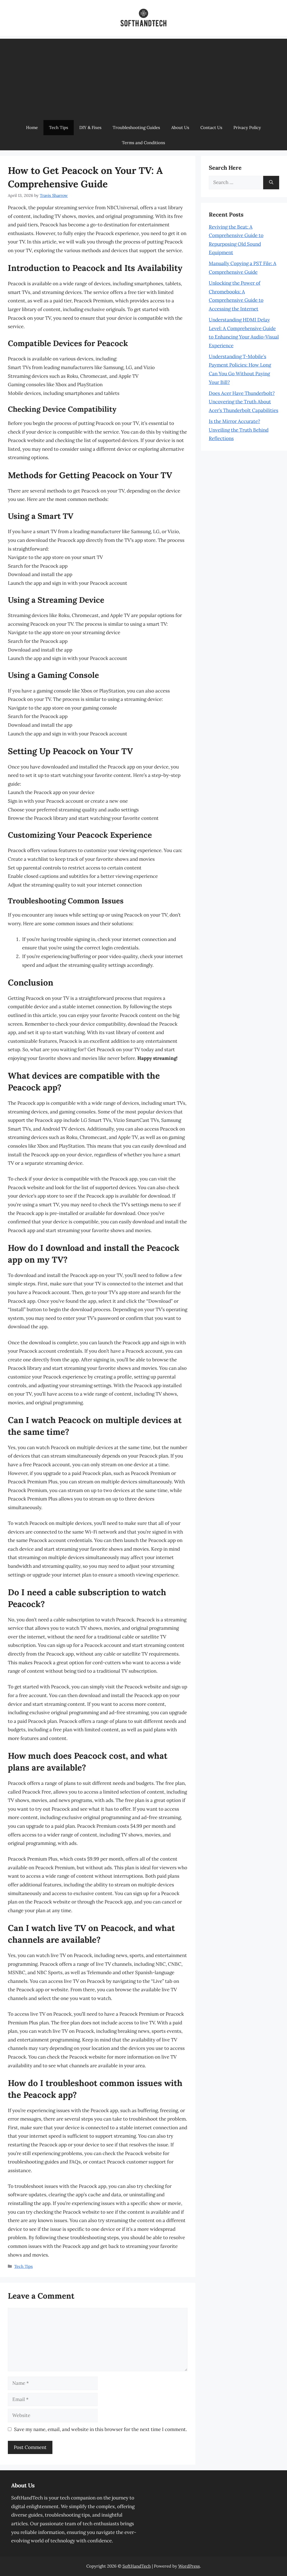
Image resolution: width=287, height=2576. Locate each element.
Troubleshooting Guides (136, 127)
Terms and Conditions (143, 143)
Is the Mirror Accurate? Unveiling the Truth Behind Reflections (239, 430)
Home (32, 127)
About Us (180, 127)
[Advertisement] (143, 78)
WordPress (189, 2566)
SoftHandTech (137, 2566)
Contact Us (211, 127)
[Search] (271, 183)
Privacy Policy (247, 127)
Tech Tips (59, 127)
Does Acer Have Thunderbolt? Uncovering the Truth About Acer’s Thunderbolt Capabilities (244, 402)
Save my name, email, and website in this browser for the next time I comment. (100, 2429)
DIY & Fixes (90, 127)
